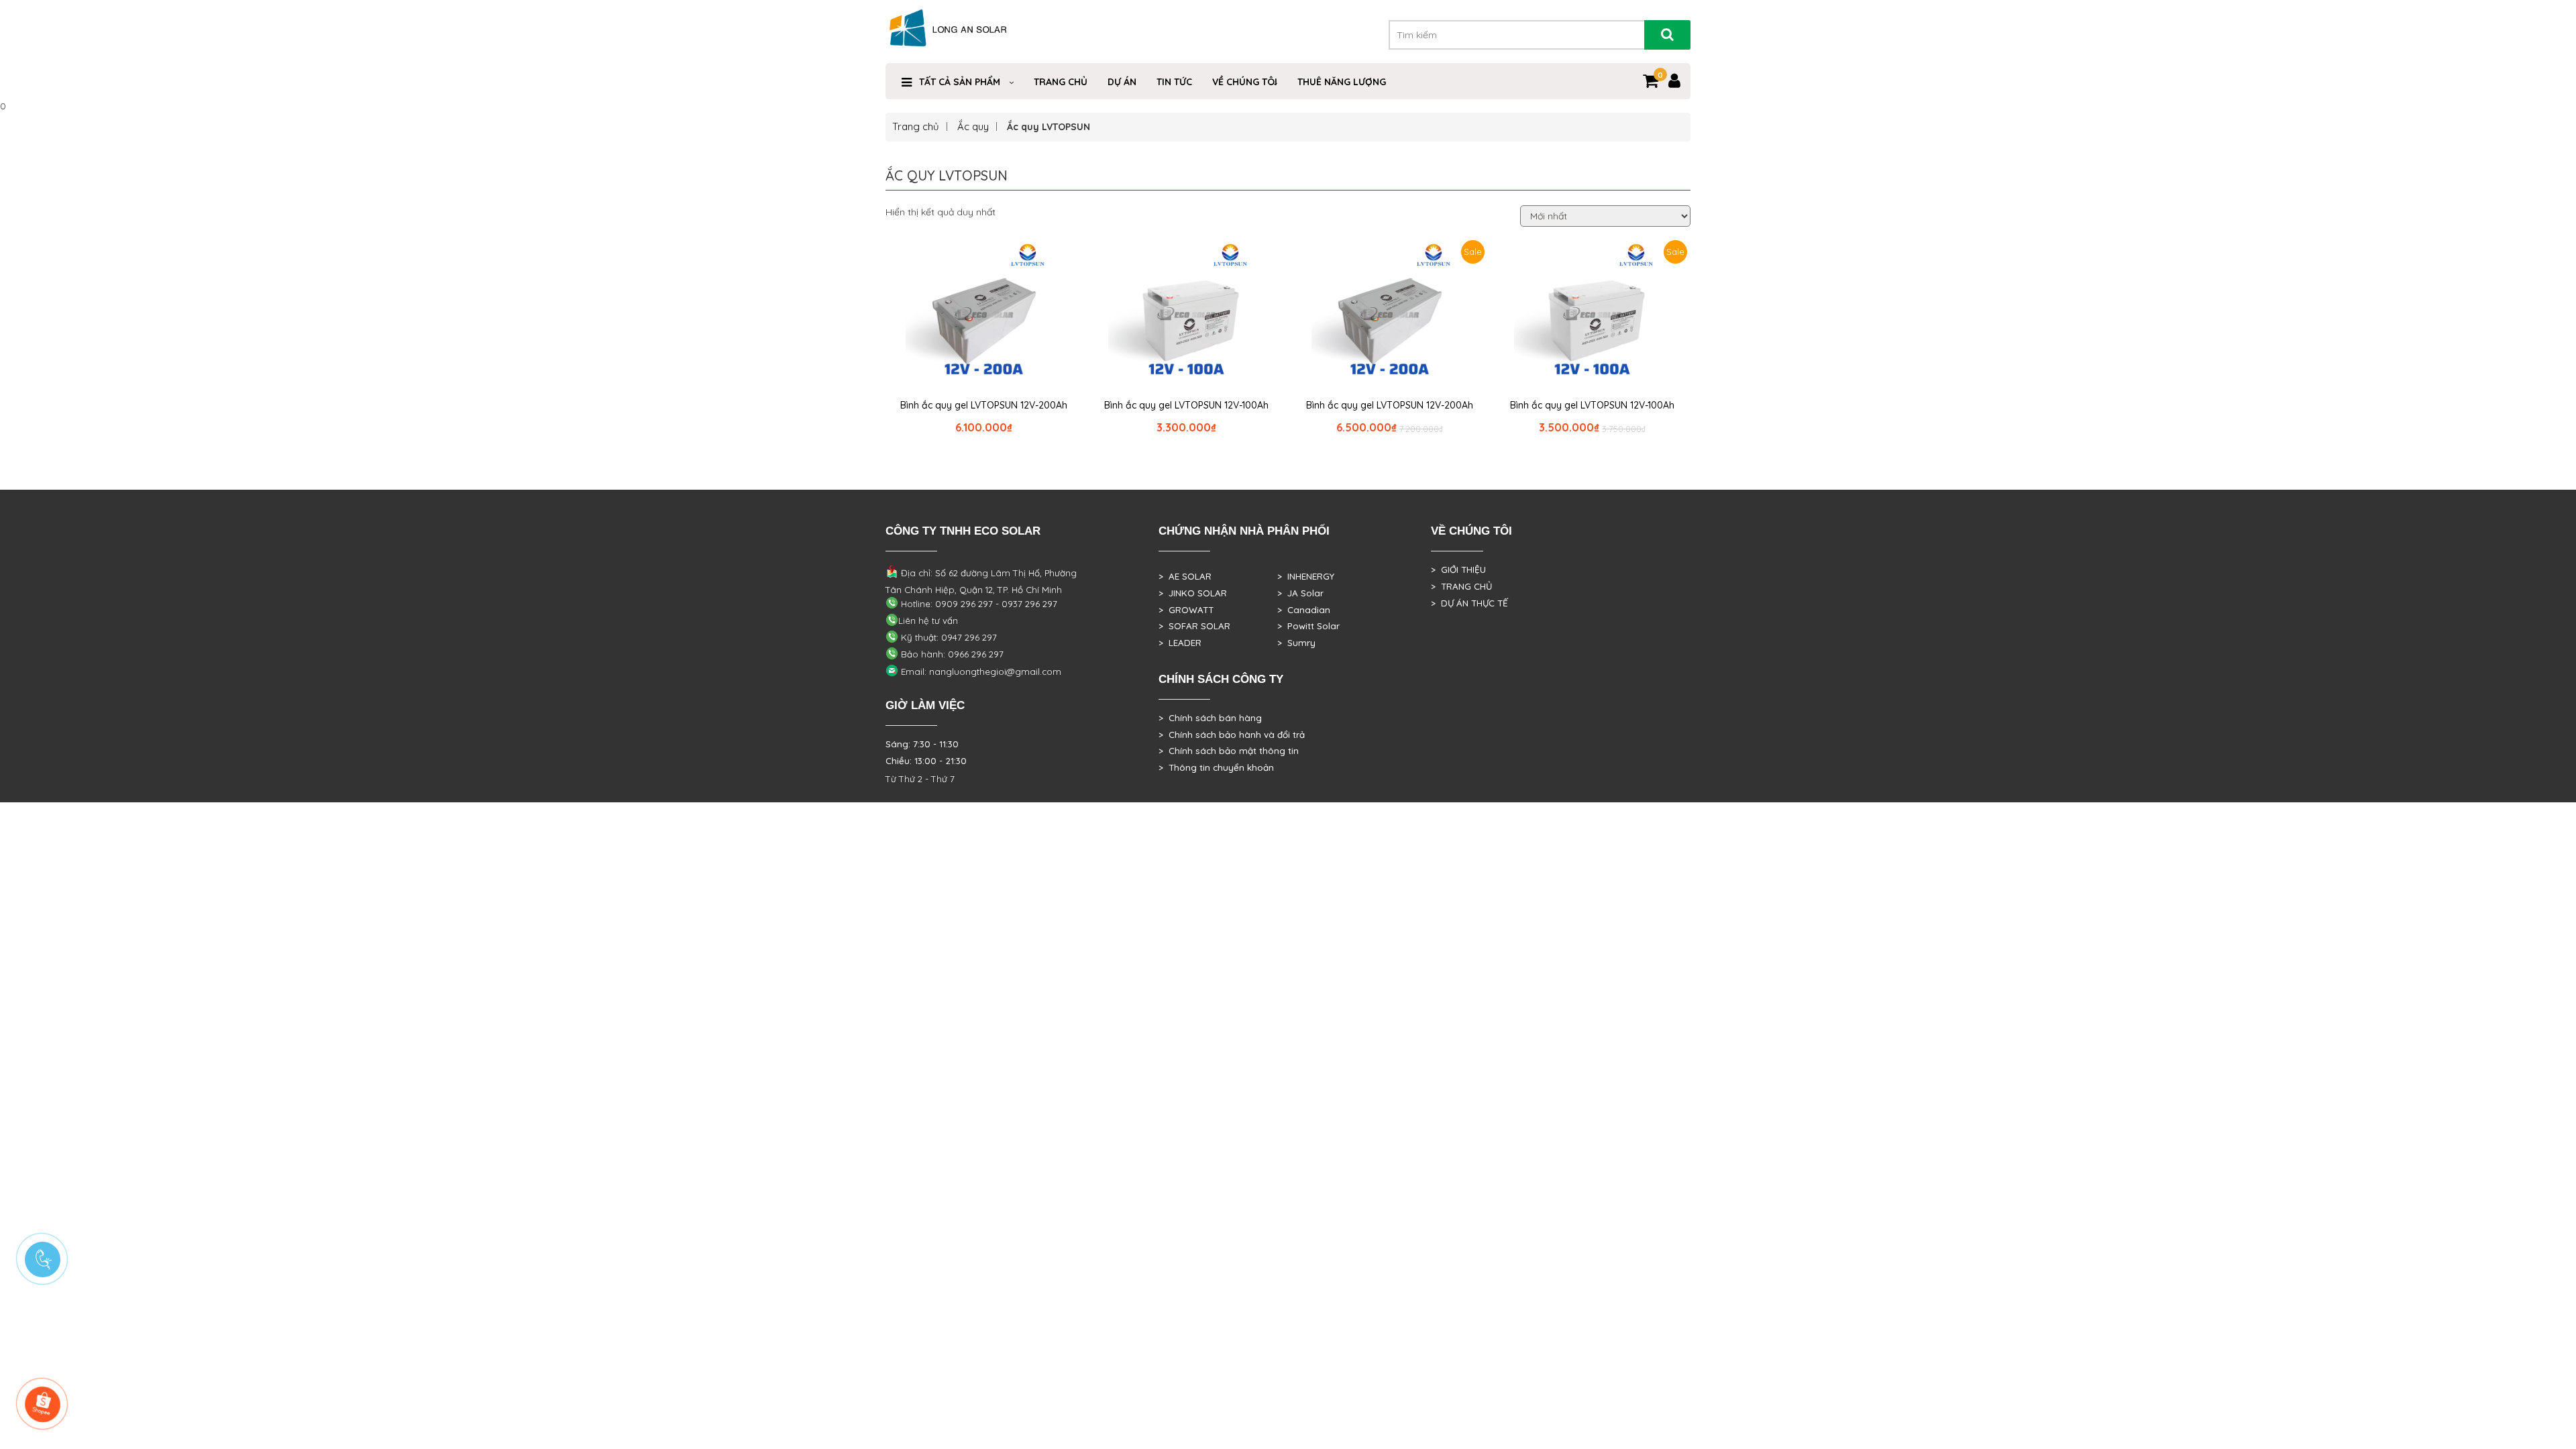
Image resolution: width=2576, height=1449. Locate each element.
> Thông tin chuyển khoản (1216, 767)
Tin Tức (1174, 82)
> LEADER (1180, 643)
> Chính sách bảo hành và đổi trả (1232, 735)
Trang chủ (1061, 82)
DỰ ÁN (1122, 82)
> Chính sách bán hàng (1210, 718)
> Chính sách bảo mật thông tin (1229, 751)
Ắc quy (973, 126)
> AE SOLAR (1185, 576)
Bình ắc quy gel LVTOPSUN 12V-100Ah (1186, 405)
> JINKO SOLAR (1193, 593)
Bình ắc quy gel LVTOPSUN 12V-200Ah (984, 405)
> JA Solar (1300, 593)
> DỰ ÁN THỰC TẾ (1469, 603)
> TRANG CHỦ (1461, 586)
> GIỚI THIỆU (1458, 570)
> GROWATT (1186, 610)
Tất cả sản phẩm (960, 82)
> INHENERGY (1306, 576)
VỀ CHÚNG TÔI (1245, 82)
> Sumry (1296, 643)
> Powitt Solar (1308, 626)
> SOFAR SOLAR (1194, 626)
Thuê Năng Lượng (1342, 82)
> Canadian (1304, 610)
